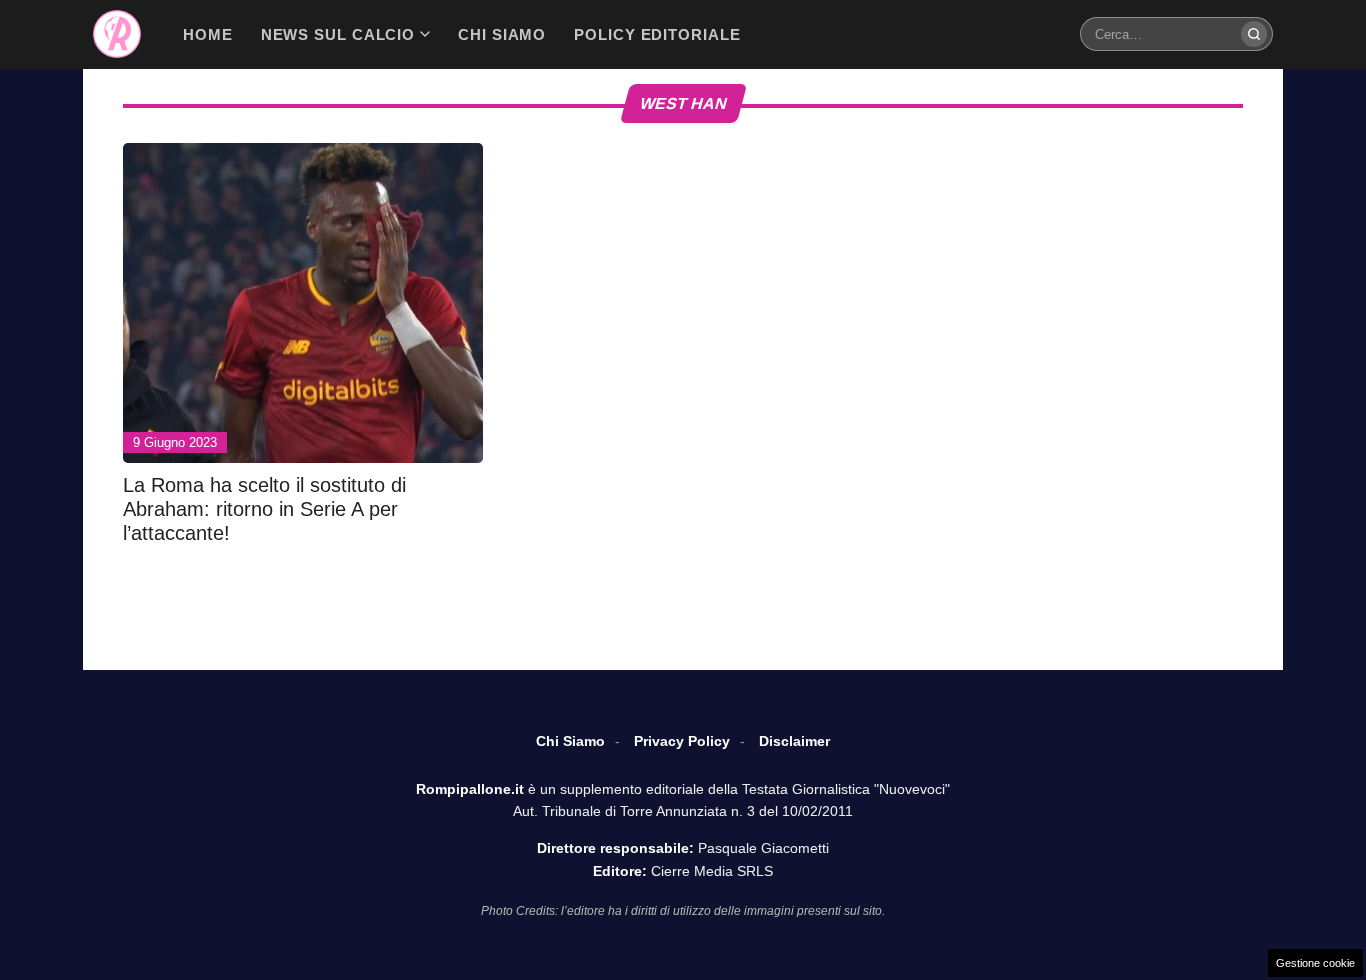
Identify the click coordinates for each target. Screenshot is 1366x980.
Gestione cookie (1315, 963)
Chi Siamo (570, 741)
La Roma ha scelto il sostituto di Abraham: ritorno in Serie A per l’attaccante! (264, 509)
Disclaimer (794, 741)
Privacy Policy (682, 741)
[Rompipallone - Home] (117, 34)
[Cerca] (1254, 34)
